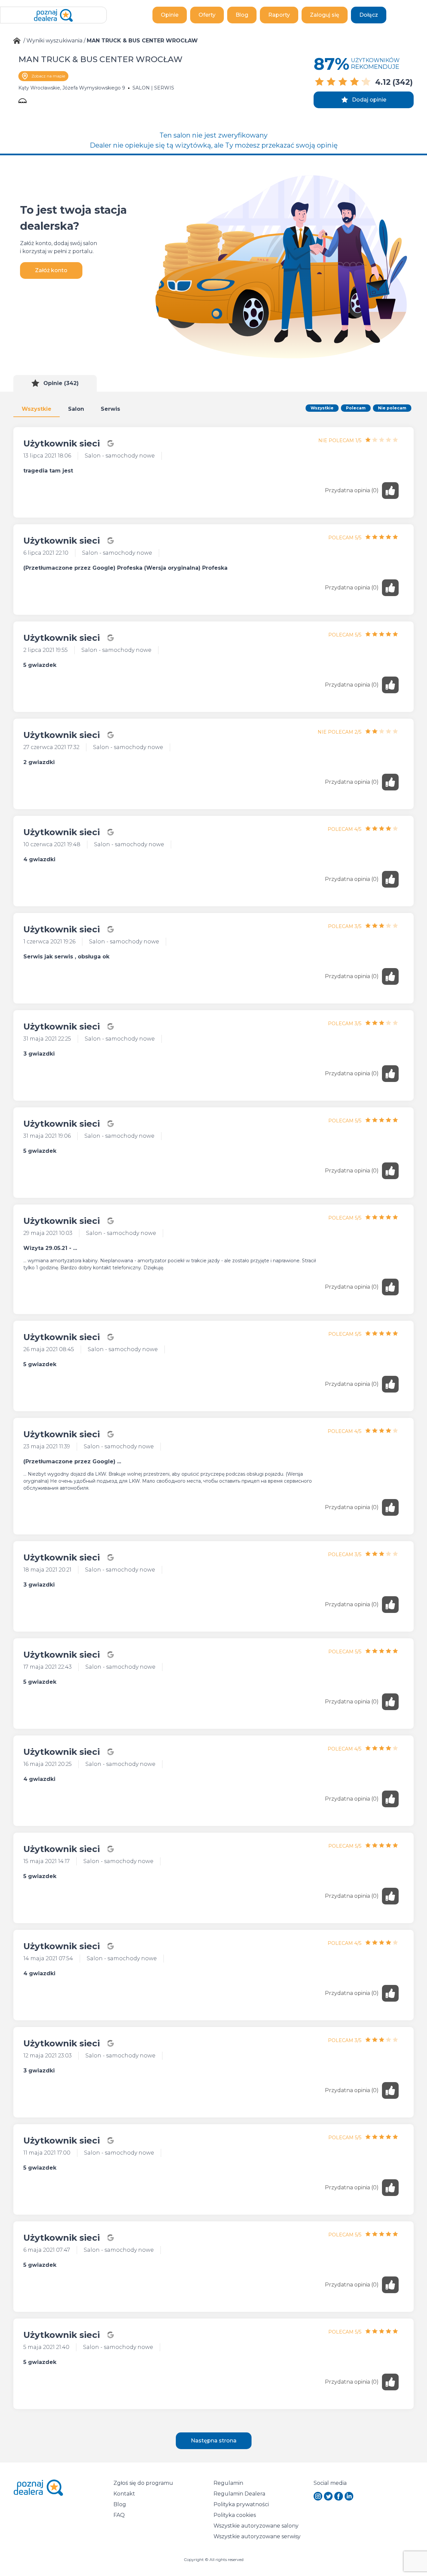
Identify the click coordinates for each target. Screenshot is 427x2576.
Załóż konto (51, 270)
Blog (242, 15)
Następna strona (214, 2441)
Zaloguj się (325, 15)
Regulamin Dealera (239, 2494)
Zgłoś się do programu (143, 2483)
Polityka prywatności (241, 2504)
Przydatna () (352, 490)
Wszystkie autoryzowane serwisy (257, 2536)
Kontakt (124, 2494)
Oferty (207, 15)
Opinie (170, 15)
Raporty (279, 15)
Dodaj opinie (369, 100)
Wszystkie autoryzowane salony (256, 2526)
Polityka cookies (235, 2515)
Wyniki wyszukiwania (54, 41)
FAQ (119, 2515)
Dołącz (369, 15)
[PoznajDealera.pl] (53, 15)
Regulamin (228, 2483)
